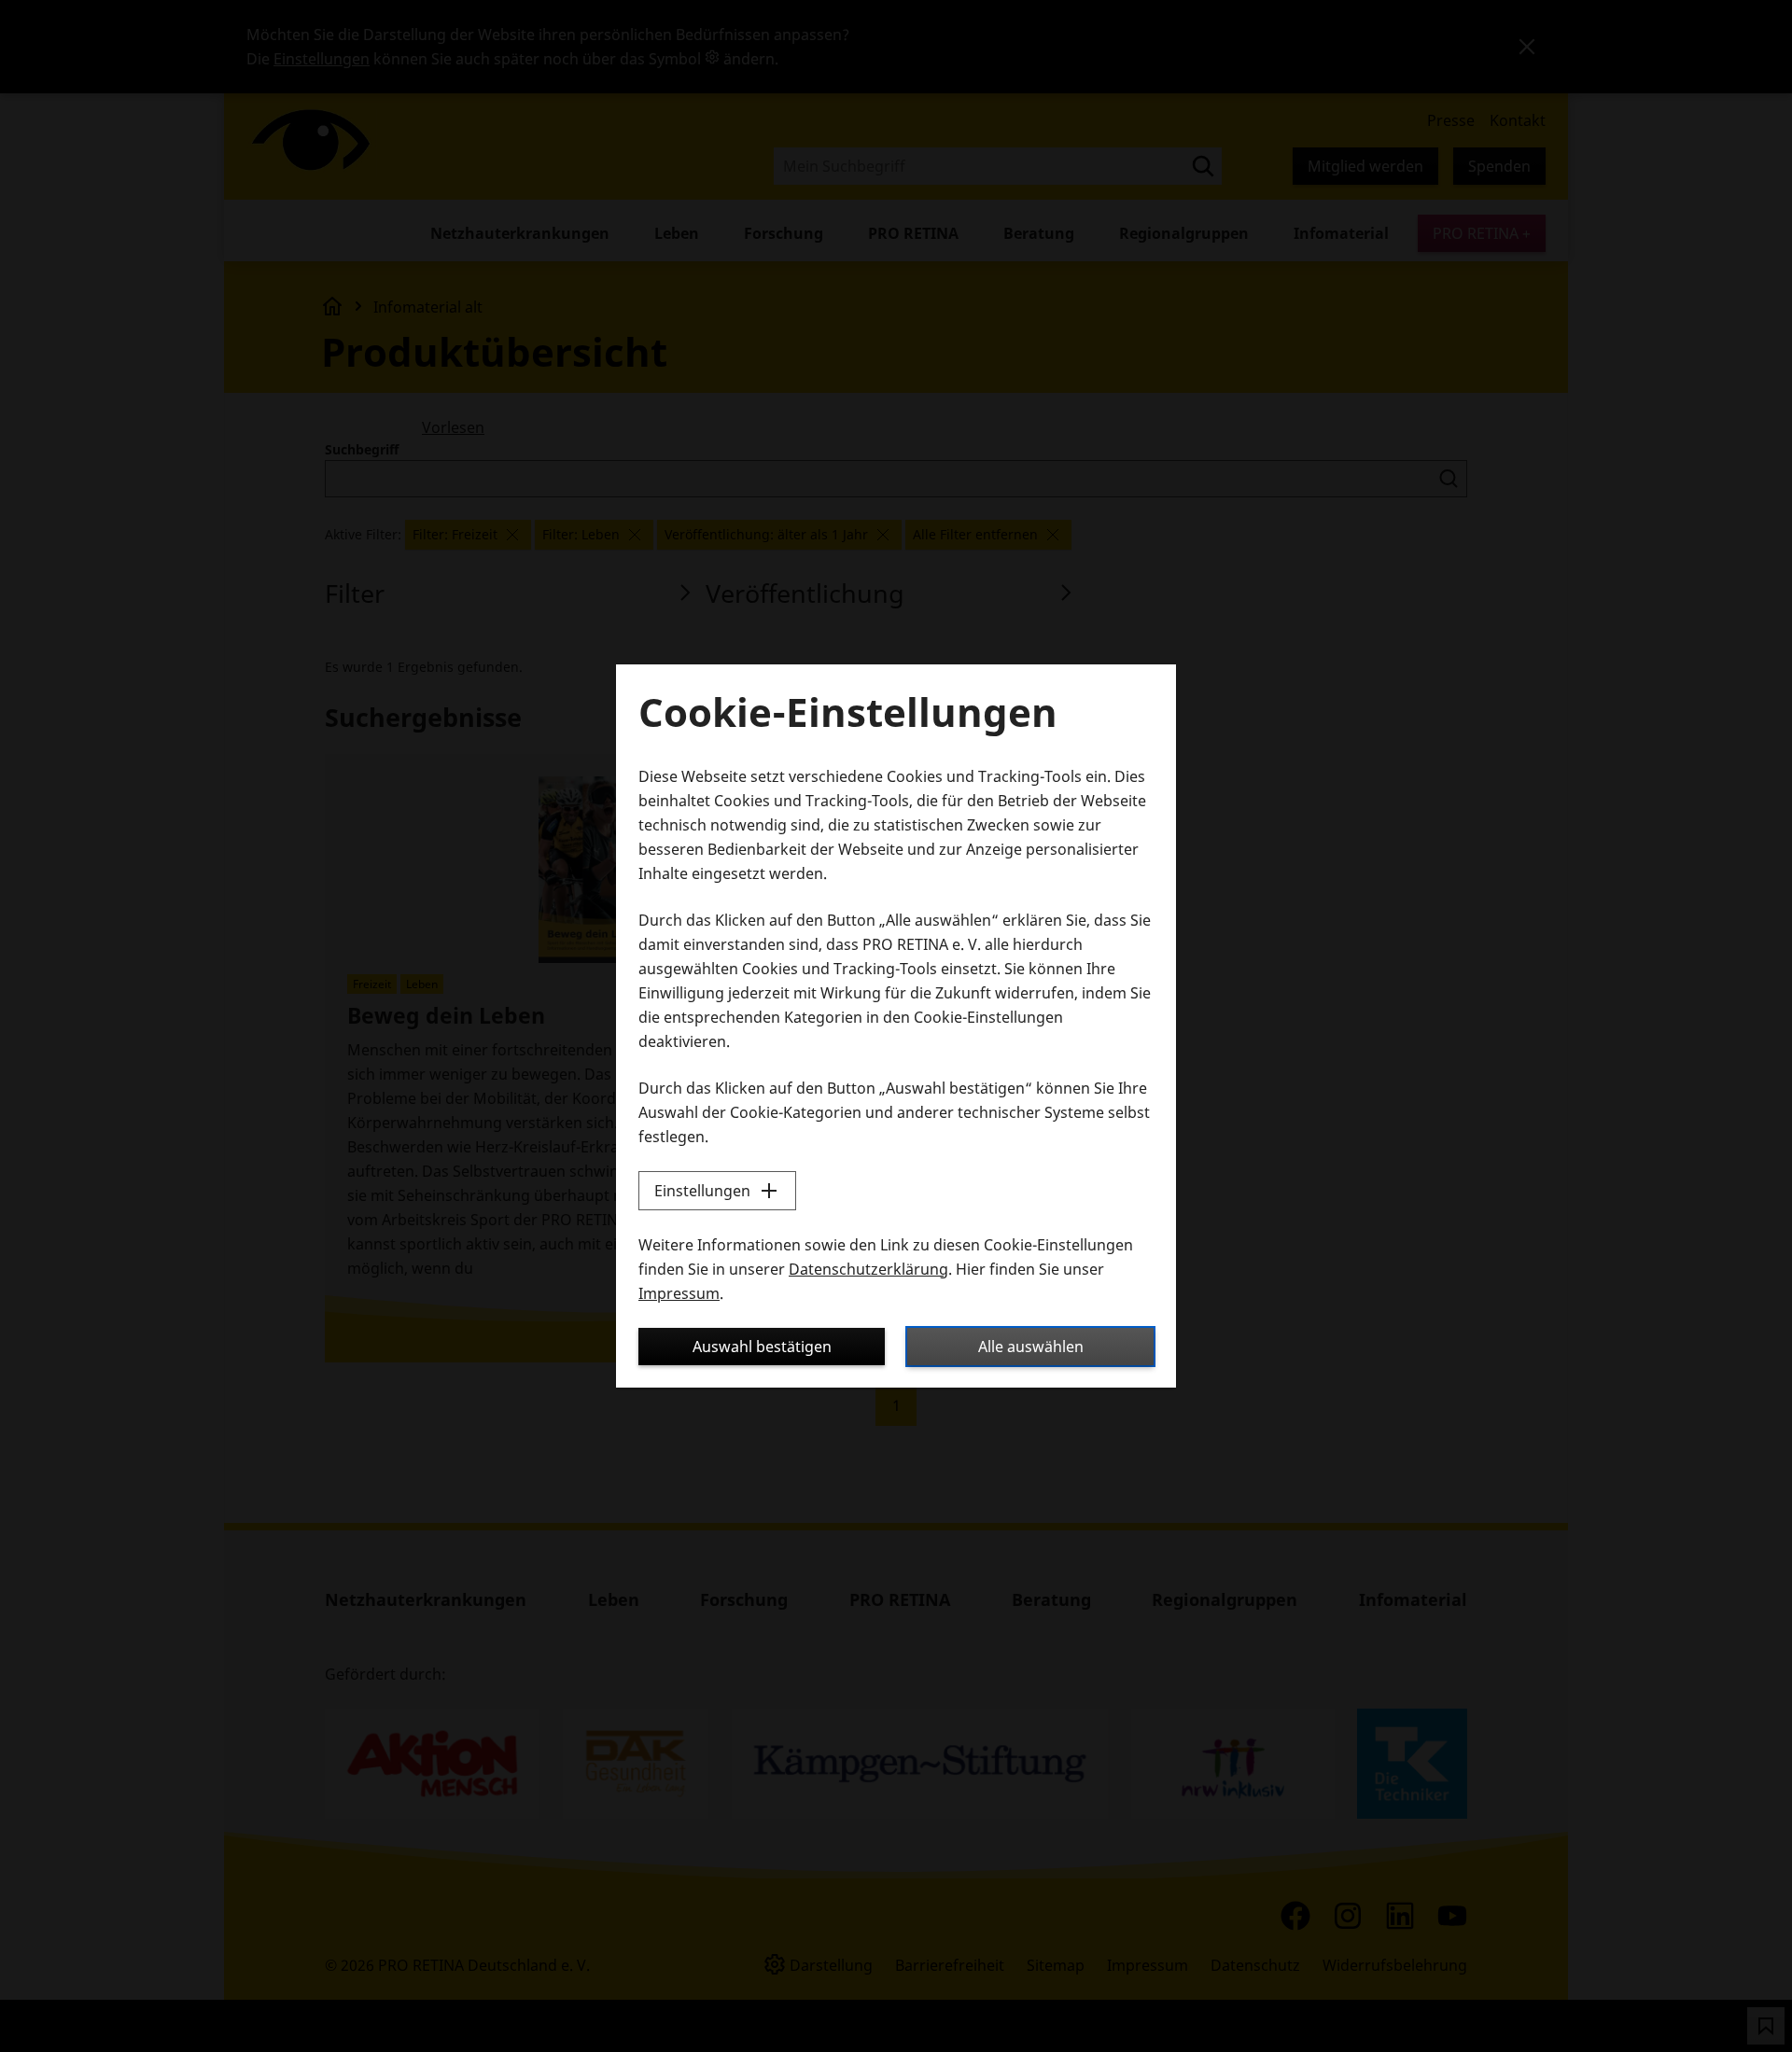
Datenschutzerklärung (868, 1269)
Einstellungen (702, 1191)
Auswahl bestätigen (762, 1347)
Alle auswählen (1031, 1347)
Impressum (679, 1293)
